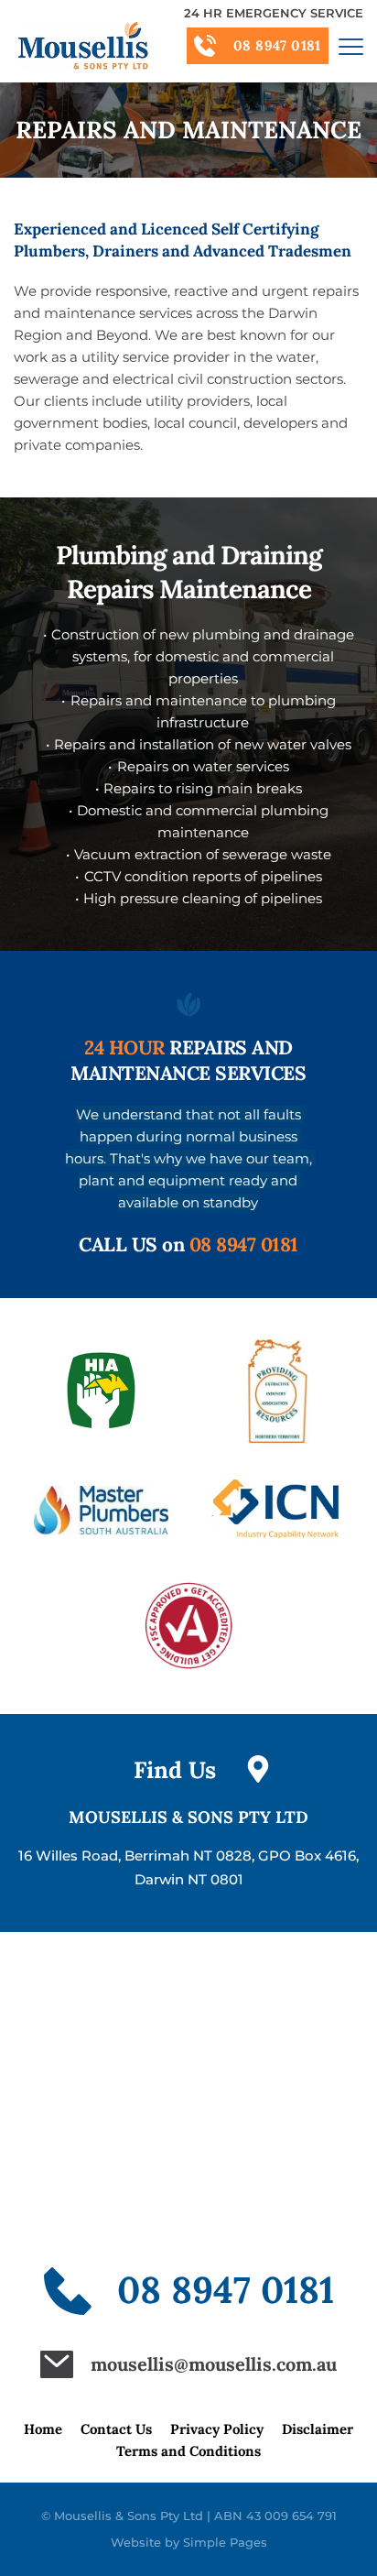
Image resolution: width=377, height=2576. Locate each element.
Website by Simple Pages (189, 2542)
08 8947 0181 (244, 1244)
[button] (351, 46)
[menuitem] (43, 2429)
